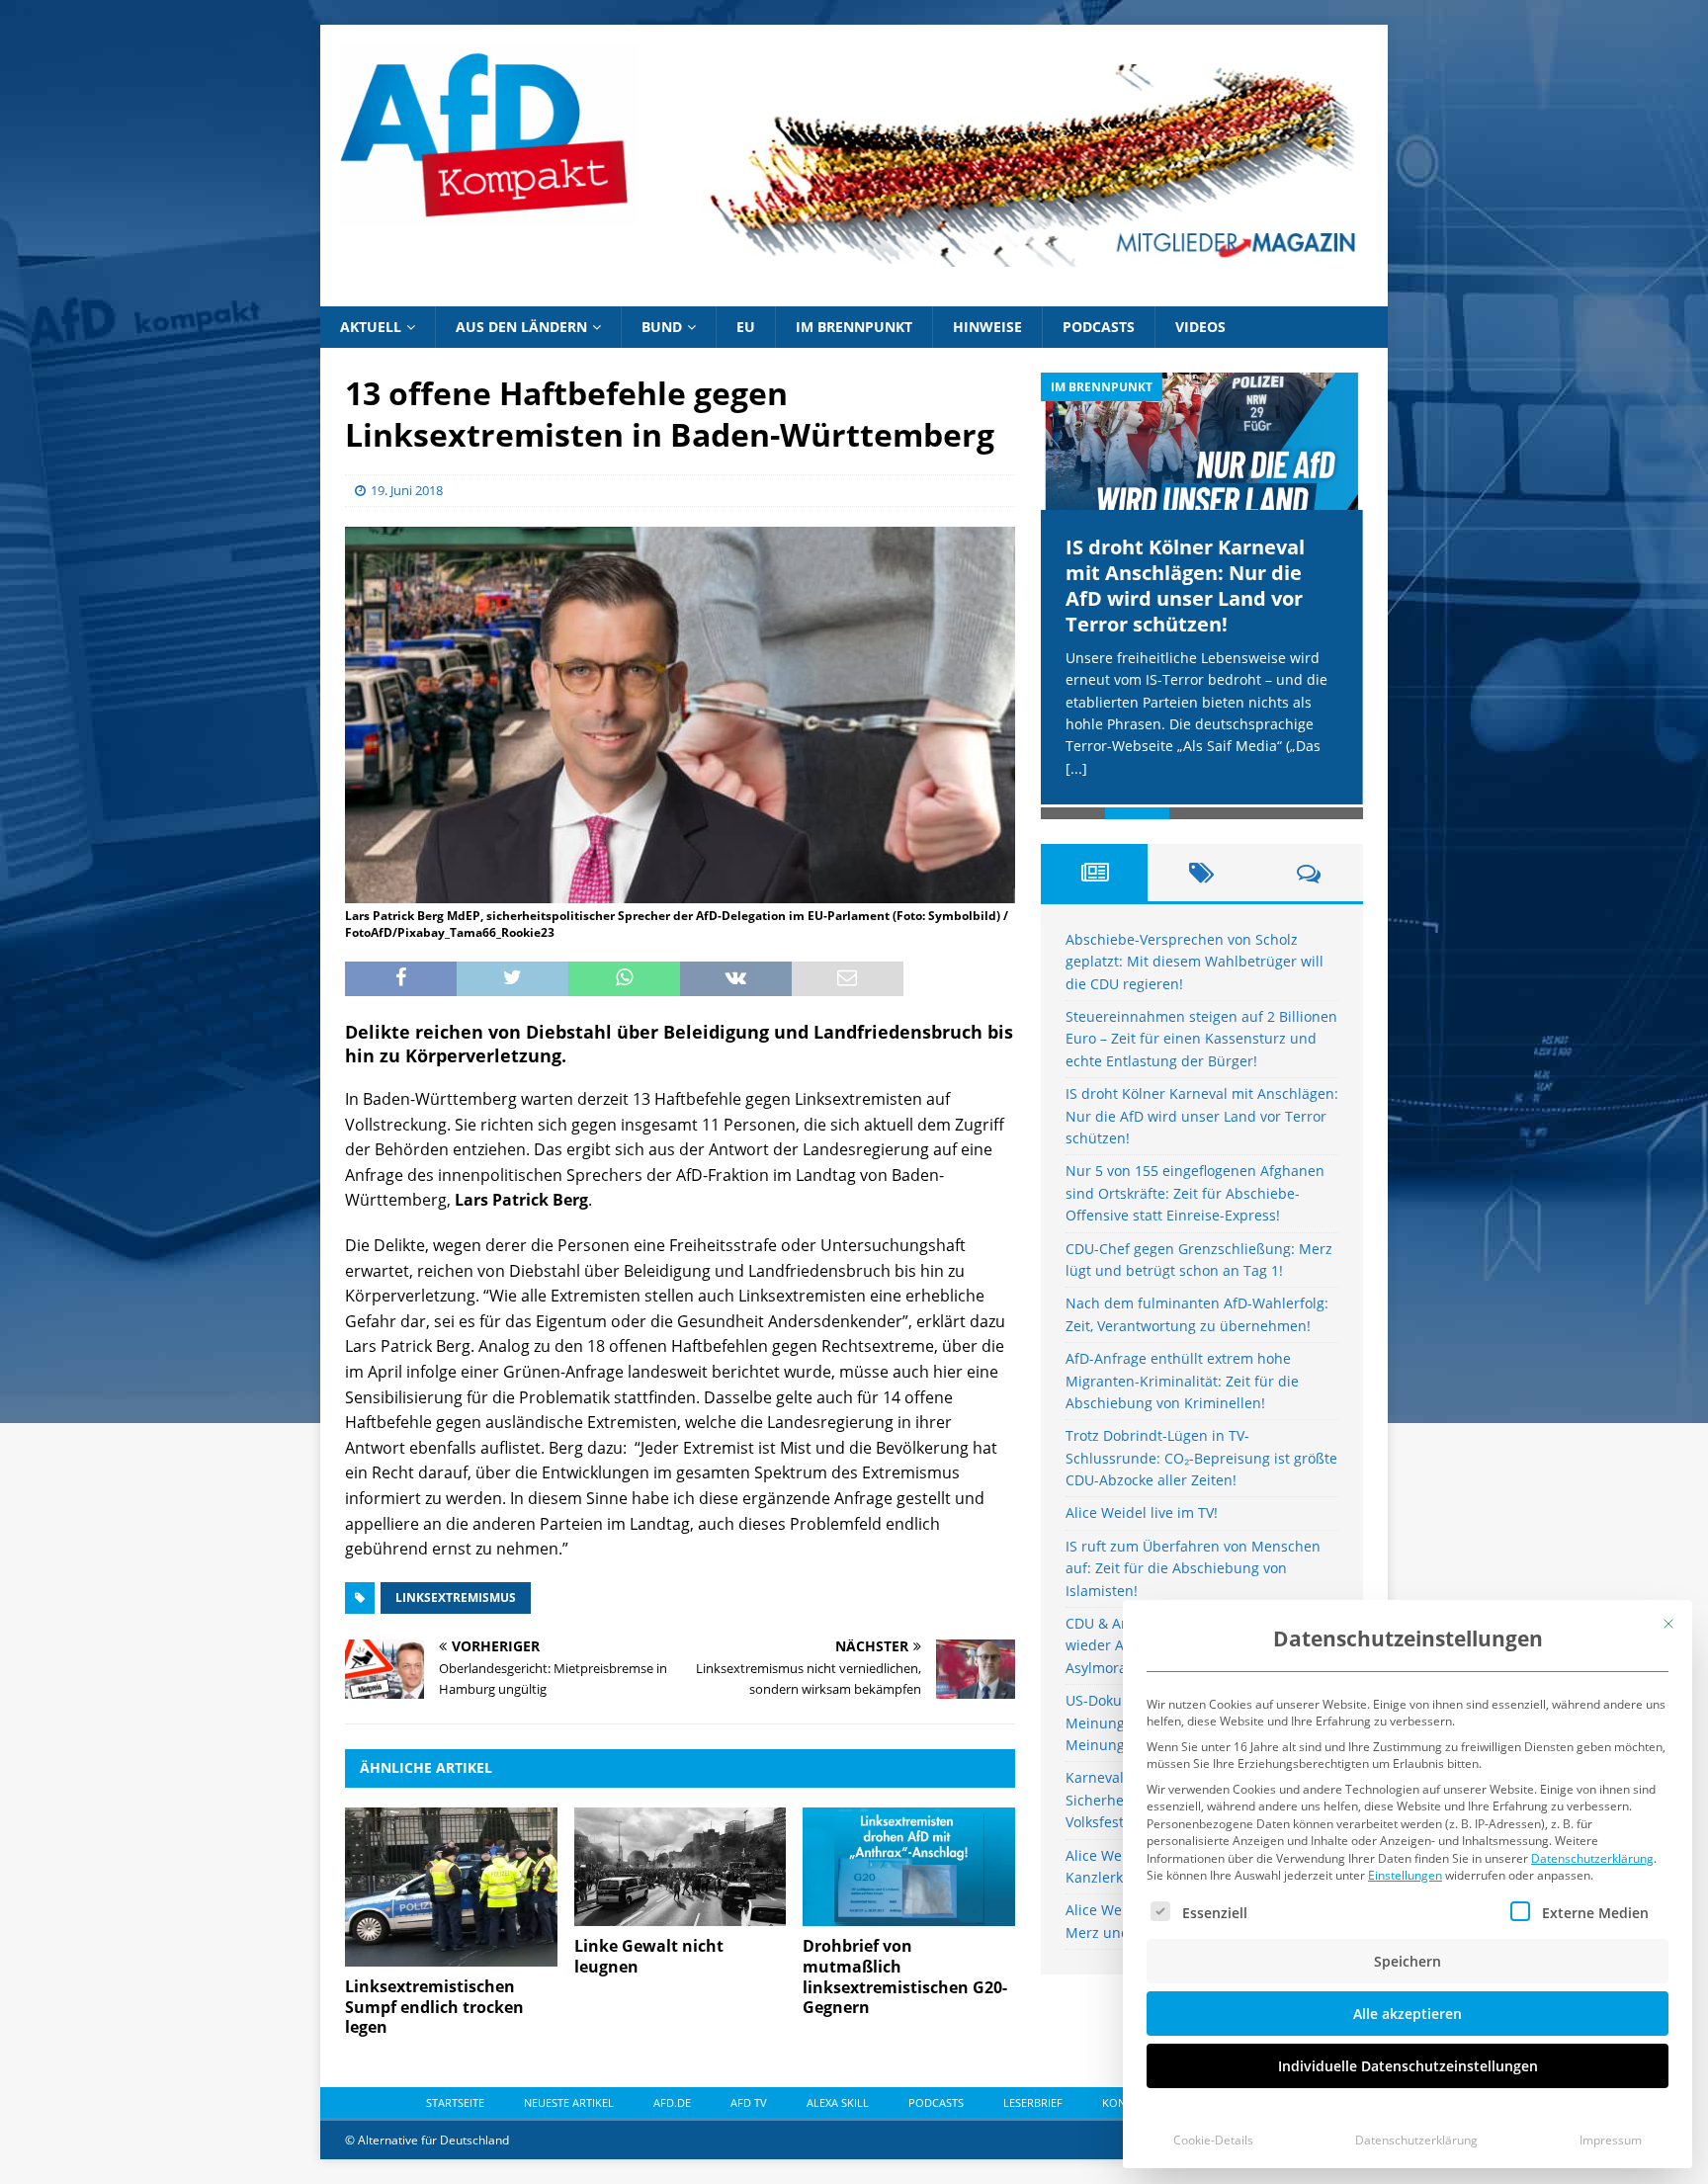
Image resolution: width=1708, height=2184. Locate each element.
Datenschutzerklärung (1592, 1858)
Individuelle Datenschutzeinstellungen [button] (1408, 2066)
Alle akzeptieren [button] (1408, 2014)
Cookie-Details (1213, 2140)
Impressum (1611, 2140)
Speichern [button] (1408, 1961)
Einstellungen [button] (1405, 1875)
